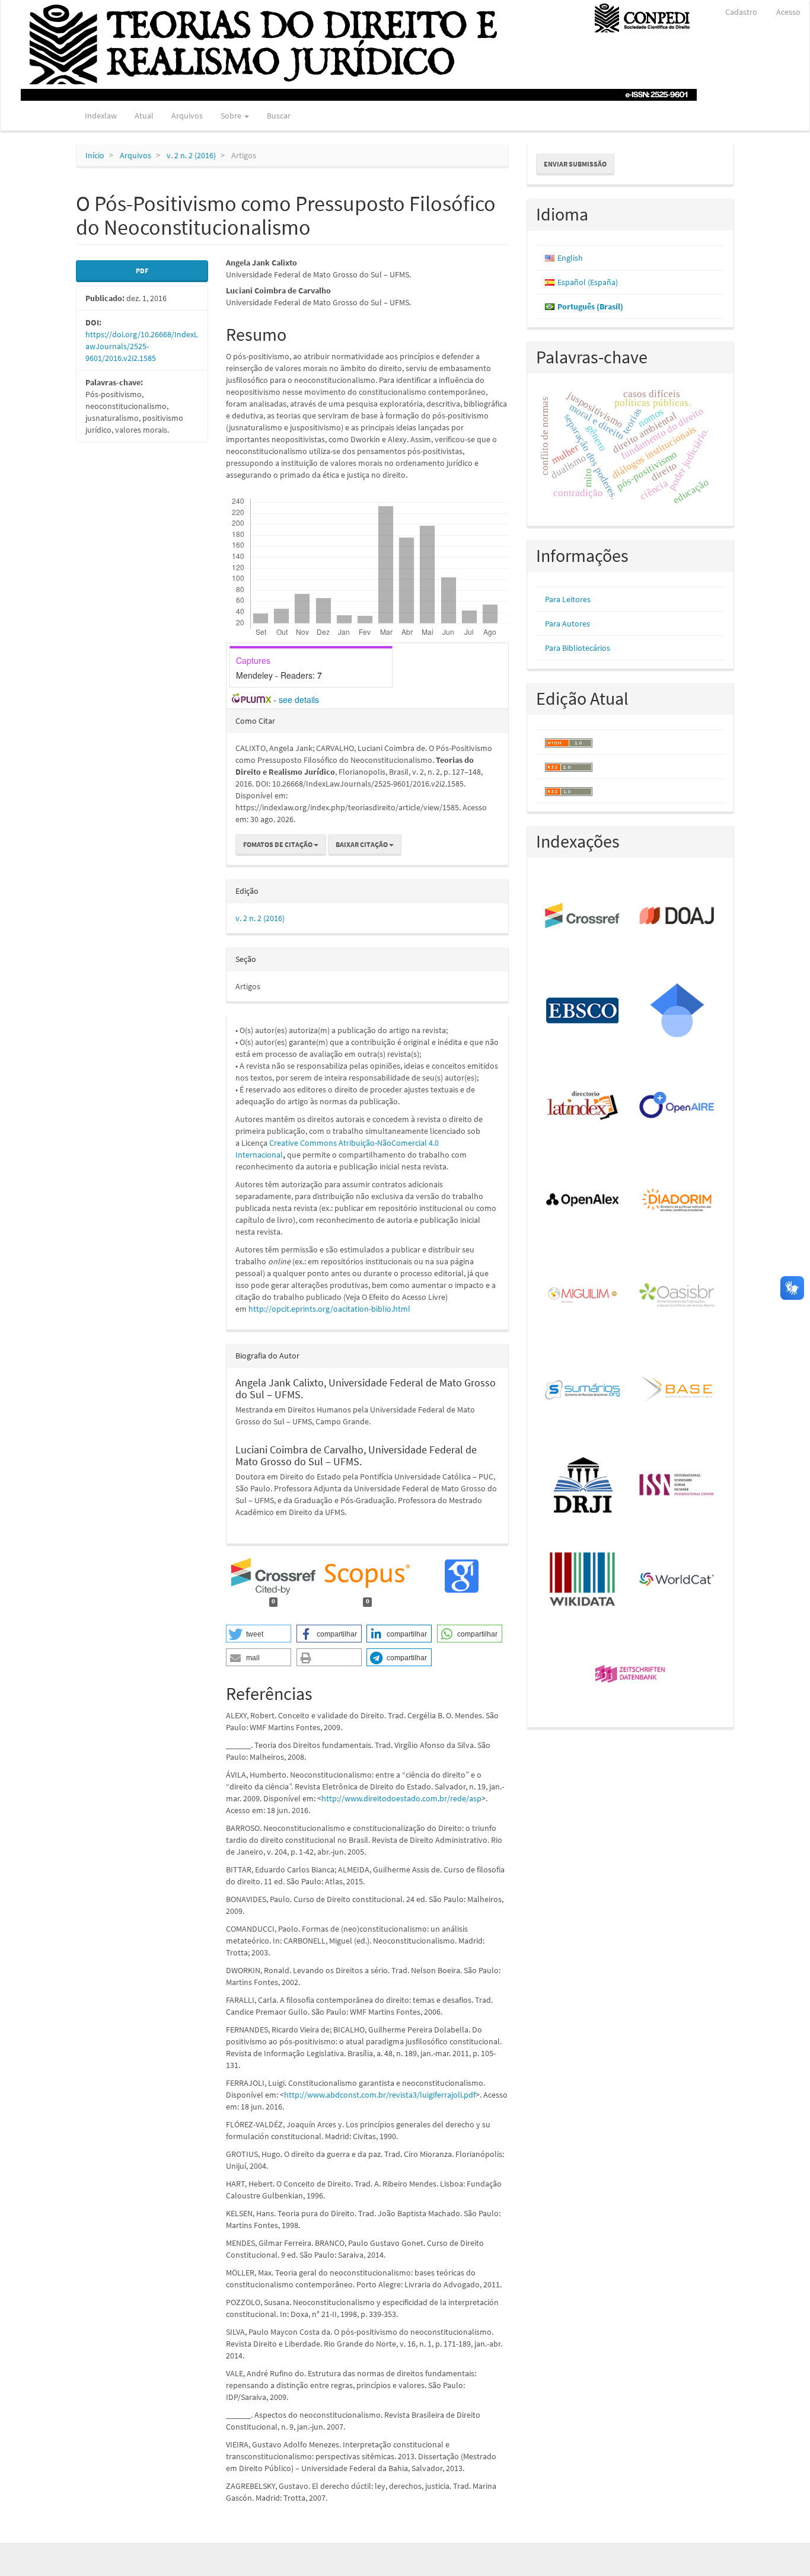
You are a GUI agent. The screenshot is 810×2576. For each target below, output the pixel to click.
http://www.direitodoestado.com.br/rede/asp (401, 1798)
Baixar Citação (362, 844)
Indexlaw (101, 116)
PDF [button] (142, 271)
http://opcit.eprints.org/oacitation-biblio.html (329, 1309)
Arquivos (187, 116)
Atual (144, 116)
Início (95, 155)
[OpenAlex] (583, 1201)
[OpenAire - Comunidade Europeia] (677, 1106)
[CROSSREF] (583, 916)
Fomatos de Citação (278, 844)
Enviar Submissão (575, 164)
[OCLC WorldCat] (677, 1580)
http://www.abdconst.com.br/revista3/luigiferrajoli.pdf (380, 2095)
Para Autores (567, 624)
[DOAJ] (677, 916)
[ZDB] (631, 1675)
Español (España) (588, 282)
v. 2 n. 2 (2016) (191, 155)
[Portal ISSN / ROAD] (677, 1485)
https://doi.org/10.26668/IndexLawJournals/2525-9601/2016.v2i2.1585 (142, 346)
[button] (259, 1634)
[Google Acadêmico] (677, 1011)
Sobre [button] (232, 116)
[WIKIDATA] (583, 1580)
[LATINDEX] (583, 1106)
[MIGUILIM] (583, 1296)
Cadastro (741, 12)
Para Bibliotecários (578, 648)
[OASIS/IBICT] (677, 1296)
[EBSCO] (583, 1011)
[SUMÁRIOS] (583, 1391)
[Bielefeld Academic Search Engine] (677, 1391)
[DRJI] (583, 1485)
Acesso (788, 12)
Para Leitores (568, 599)
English (570, 258)
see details (299, 699)
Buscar (279, 116)
